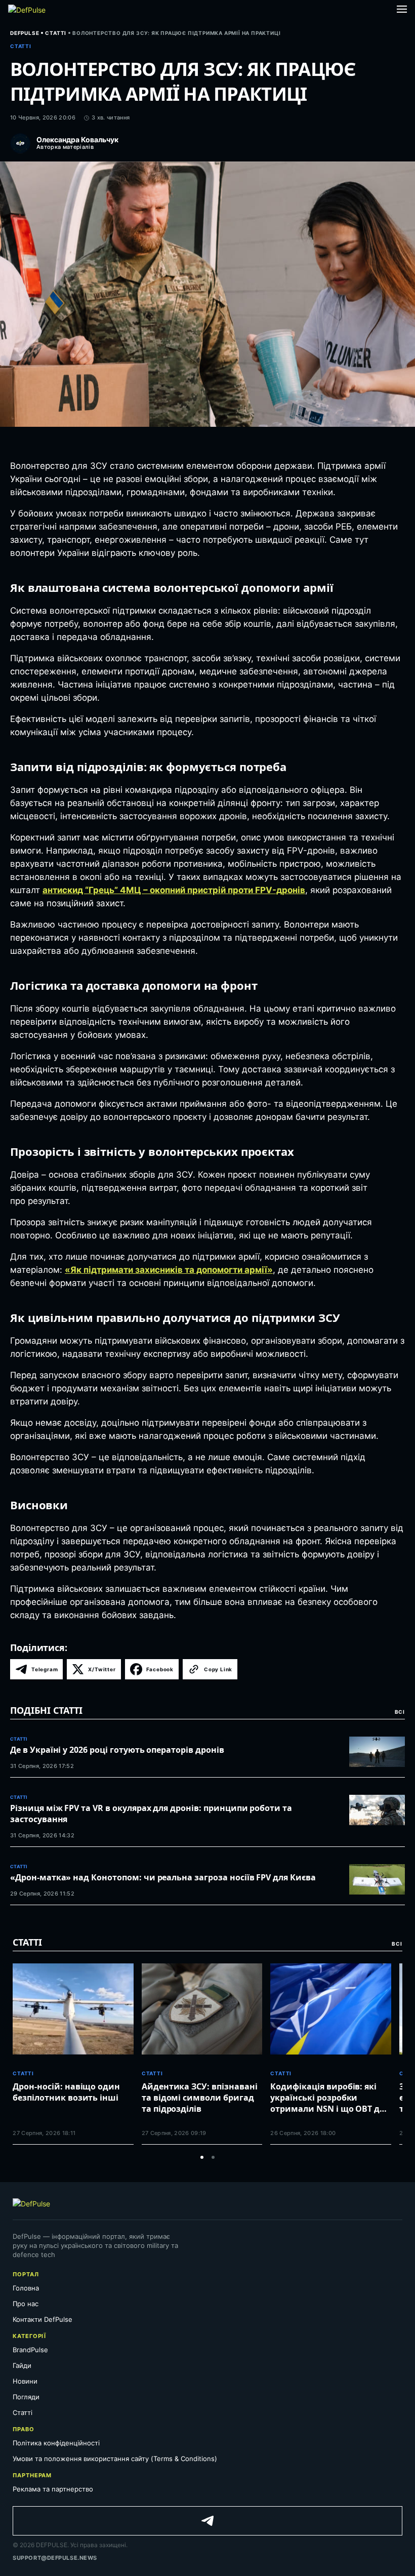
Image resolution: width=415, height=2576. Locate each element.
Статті (23, 2412)
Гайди (22, 2365)
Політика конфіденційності (56, 2443)
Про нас (26, 2304)
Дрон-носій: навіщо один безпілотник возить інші (66, 2092)
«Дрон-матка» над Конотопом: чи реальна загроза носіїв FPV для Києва (163, 1877)
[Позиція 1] (202, 2157)
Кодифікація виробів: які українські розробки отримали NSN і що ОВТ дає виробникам (329, 2098)
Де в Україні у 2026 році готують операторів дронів (117, 1750)
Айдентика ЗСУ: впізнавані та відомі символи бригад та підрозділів (200, 2098)
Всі (400, 1712)
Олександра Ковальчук (77, 140)
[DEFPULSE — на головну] (27, 9)
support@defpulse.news (55, 2558)
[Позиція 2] (213, 2157)
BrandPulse (30, 2350)
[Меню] (402, 9)
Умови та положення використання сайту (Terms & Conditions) (116, 2459)
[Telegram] (207, 2521)
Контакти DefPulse (43, 2319)
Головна (26, 2288)
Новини (25, 2381)
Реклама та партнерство (53, 2489)
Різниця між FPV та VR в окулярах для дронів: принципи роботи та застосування (151, 1814)
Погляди (26, 2397)
